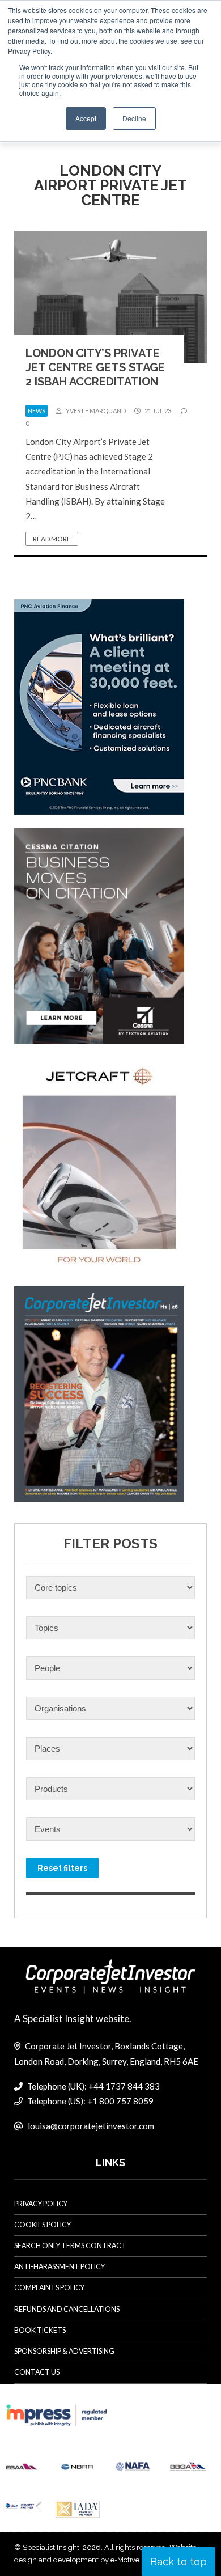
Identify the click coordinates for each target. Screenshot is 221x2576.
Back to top (178, 2562)
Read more (52, 539)
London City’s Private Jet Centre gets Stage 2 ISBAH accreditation (95, 367)
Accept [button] (86, 118)
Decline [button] (134, 118)
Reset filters (62, 1868)
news (37, 411)
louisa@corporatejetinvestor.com (91, 2126)
